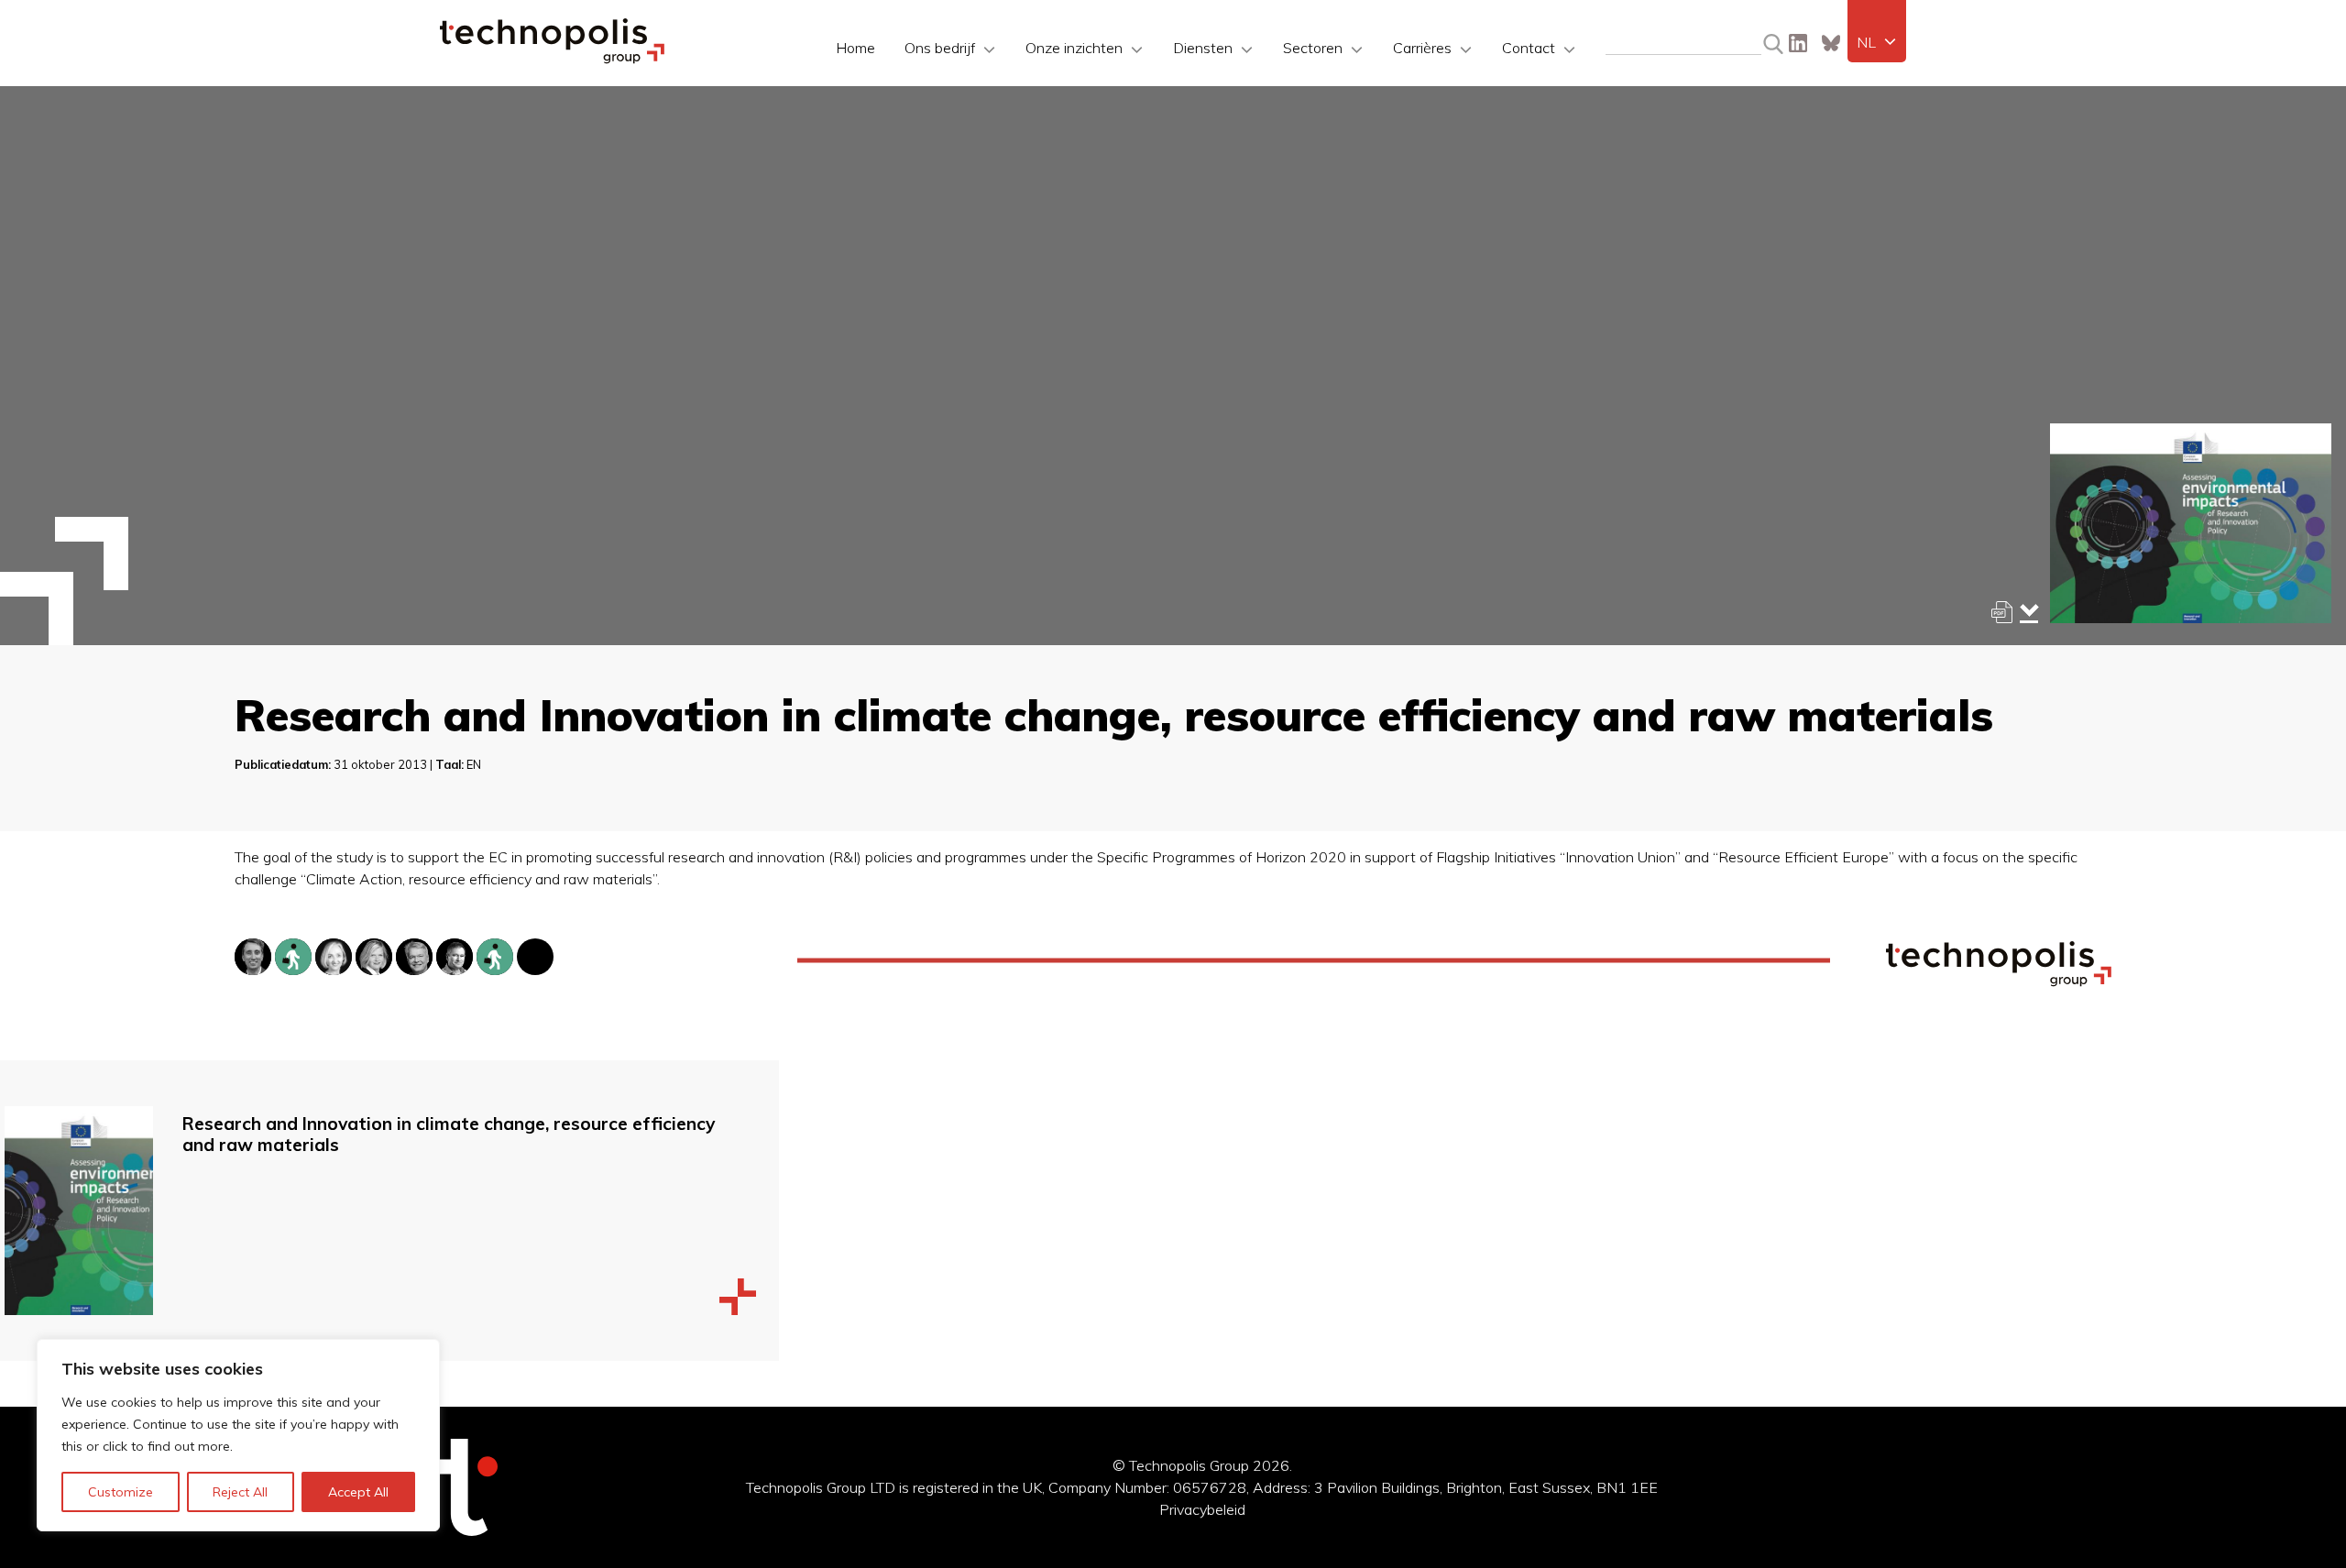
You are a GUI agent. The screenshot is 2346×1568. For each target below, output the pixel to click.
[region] (238, 1435)
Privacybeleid (1202, 1509)
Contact (1529, 48)
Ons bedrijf (940, 48)
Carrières (1422, 48)
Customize (121, 1492)
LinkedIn (1798, 43)
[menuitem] (1877, 42)
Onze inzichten (1074, 48)
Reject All (240, 1492)
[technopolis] (552, 59)
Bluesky (1831, 43)
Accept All (358, 1492)
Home (855, 48)
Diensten (1203, 48)
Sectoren (1313, 48)
